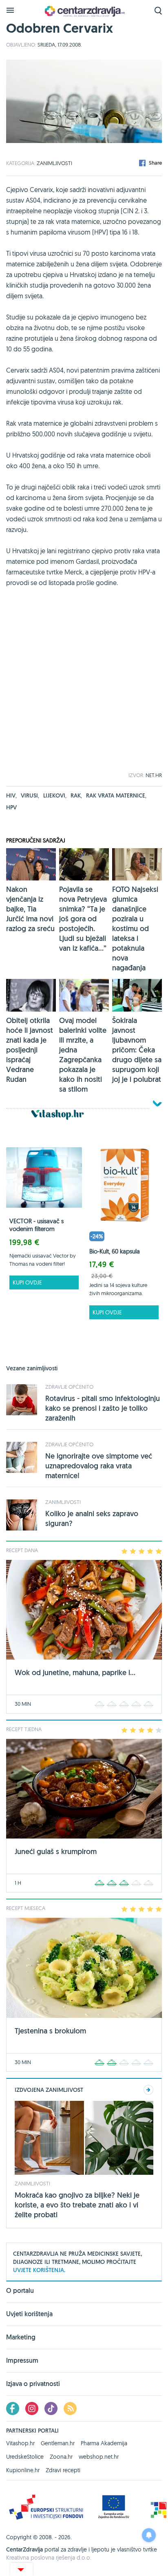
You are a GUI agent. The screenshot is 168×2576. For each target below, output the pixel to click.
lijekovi (55, 795)
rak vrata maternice (116, 795)
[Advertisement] (84, 688)
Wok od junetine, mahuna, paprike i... (75, 1672)
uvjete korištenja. (39, 2270)
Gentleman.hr (58, 2443)
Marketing (21, 2337)
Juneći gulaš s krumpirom (56, 1851)
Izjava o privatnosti (33, 2384)
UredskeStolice (25, 2457)
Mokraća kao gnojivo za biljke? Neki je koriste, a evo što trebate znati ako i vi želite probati (77, 2205)
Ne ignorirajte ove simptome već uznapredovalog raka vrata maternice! (99, 1466)
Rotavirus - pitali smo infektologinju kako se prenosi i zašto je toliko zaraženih (103, 1408)
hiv (11, 795)
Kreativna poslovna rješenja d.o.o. (49, 2558)
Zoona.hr (61, 2457)
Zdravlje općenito (69, 1387)
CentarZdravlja (84, 11)
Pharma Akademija (104, 2443)
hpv (11, 807)
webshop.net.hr (99, 2457)
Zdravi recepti (63, 2470)
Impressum (22, 2360)
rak (76, 795)
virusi (30, 795)
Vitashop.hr (20, 2443)
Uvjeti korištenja (29, 2314)
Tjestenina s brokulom (50, 2031)
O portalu (20, 2291)
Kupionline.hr (23, 2470)
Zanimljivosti (54, 163)
